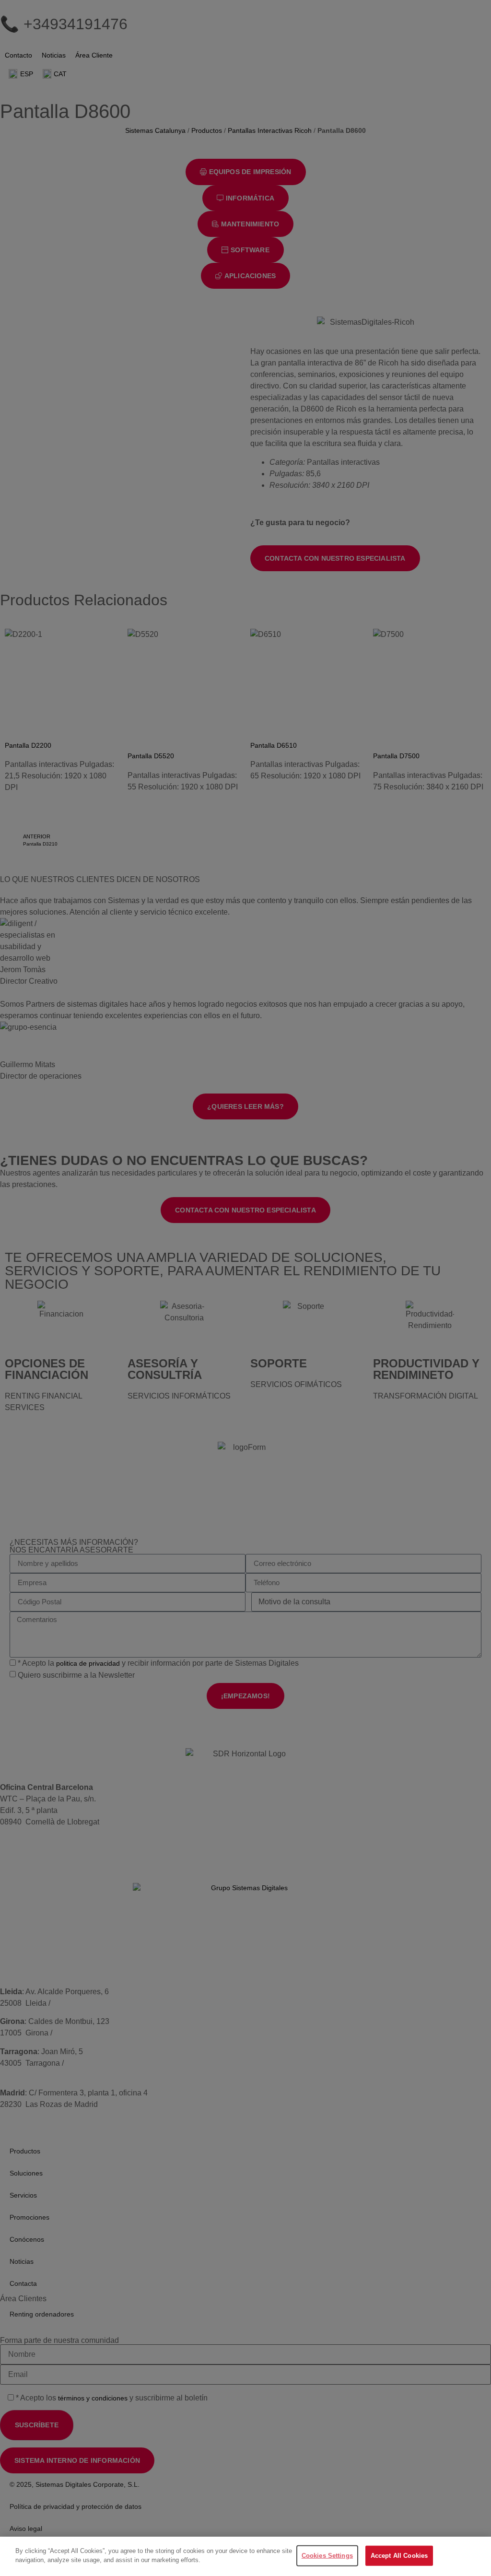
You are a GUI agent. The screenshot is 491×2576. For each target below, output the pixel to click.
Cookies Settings (327, 2556)
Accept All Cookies (399, 2556)
